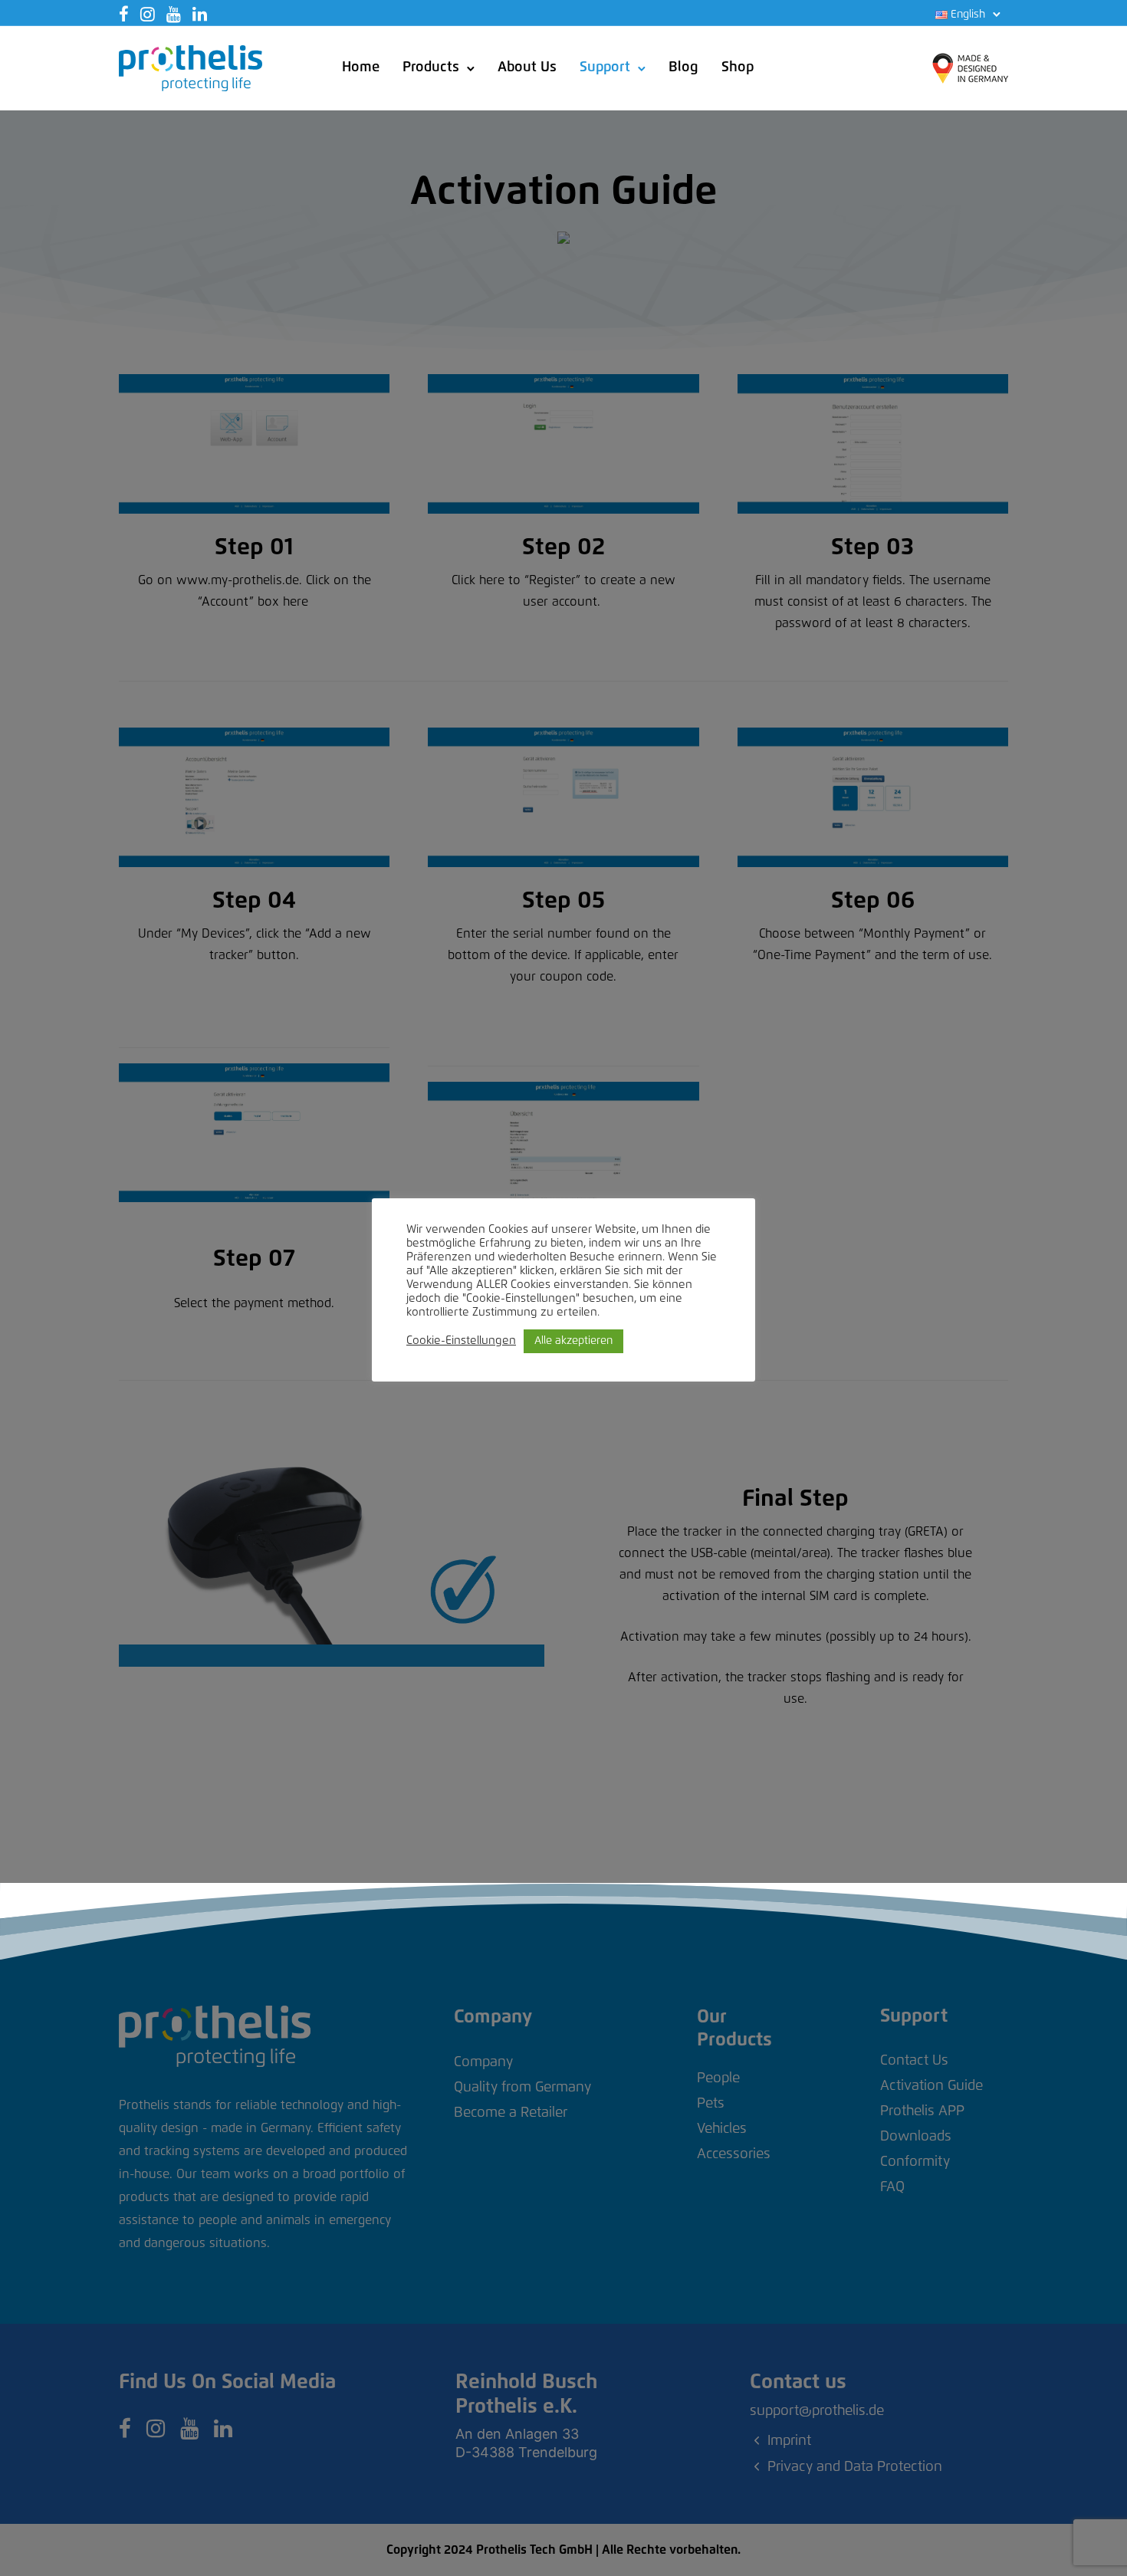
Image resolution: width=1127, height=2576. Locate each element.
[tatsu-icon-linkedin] (200, 14)
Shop (738, 67)
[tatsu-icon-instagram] (148, 14)
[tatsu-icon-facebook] (124, 14)
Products (431, 67)
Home (361, 67)
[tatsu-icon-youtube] (174, 14)
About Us (527, 67)
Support (605, 67)
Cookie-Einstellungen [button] (461, 1341)
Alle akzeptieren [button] (573, 1341)
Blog (683, 67)
